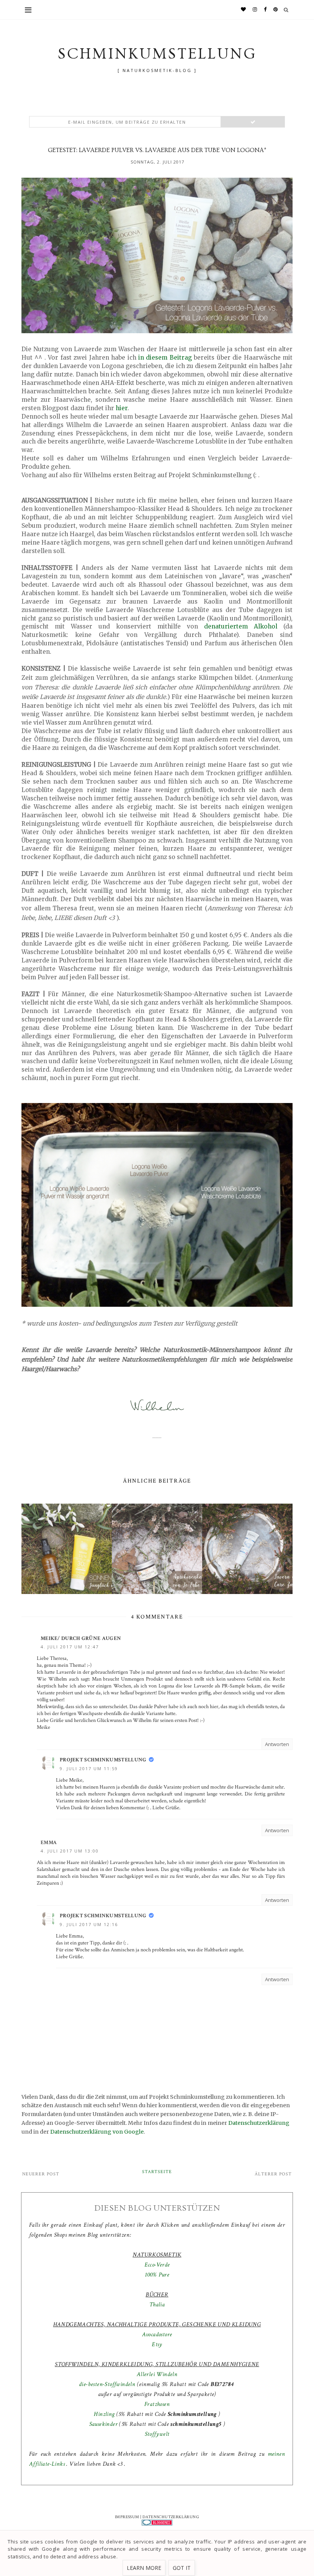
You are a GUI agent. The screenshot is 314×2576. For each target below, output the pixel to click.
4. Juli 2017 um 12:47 (70, 1647)
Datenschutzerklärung (259, 2123)
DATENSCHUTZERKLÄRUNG (171, 2517)
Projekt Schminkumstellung (103, 1760)
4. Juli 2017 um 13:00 (70, 1851)
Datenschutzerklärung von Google (97, 2132)
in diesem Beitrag (165, 358)
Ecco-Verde (157, 2265)
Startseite (157, 2172)
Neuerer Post (41, 2174)
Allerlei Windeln (157, 2374)
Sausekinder (103, 2424)
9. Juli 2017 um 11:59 (89, 1768)
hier (122, 408)
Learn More (144, 2568)
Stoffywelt (157, 2434)
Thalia (157, 2305)
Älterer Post (273, 2174)
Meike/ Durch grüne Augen (81, 1638)
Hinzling (104, 2414)
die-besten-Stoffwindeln (107, 2384)
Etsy (157, 2344)
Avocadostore (157, 2335)
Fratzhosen (157, 2404)
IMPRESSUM (127, 2517)
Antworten (277, 1744)
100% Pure (157, 2275)
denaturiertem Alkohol (241, 626)
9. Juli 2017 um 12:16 (89, 1924)
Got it (182, 2568)
